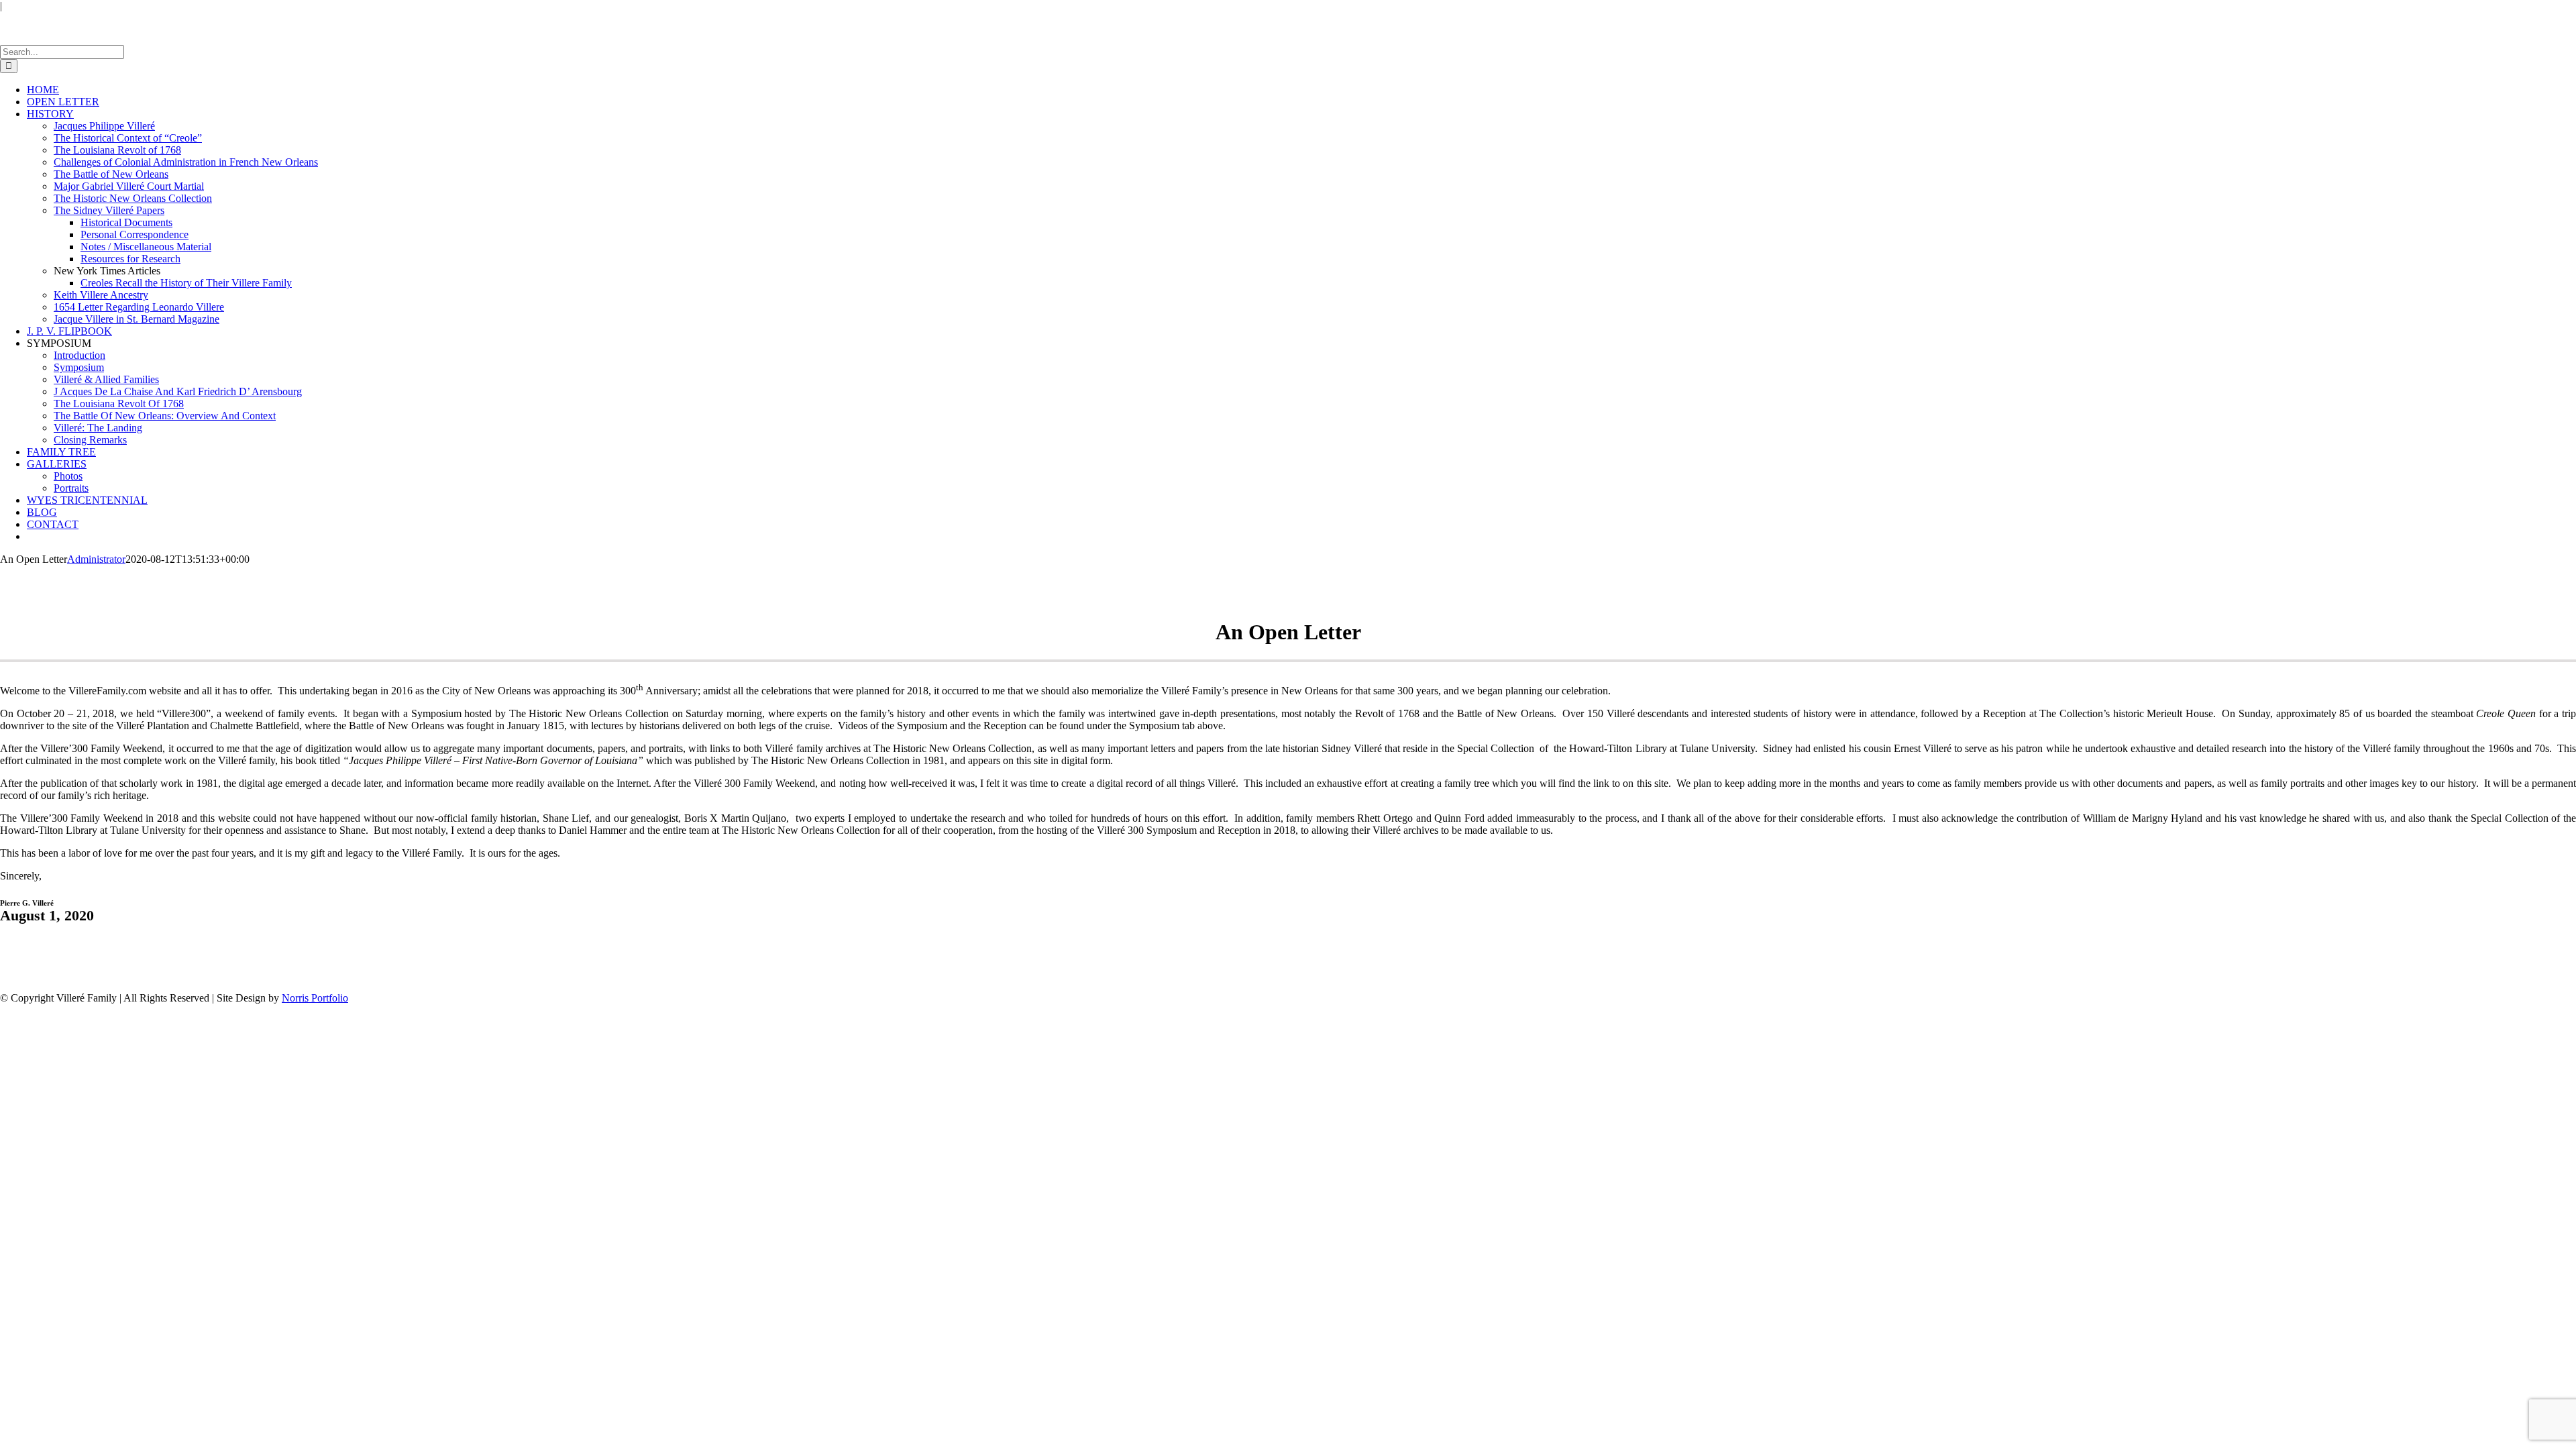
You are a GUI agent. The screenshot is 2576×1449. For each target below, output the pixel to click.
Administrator (96, 559)
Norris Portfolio (315, 998)
